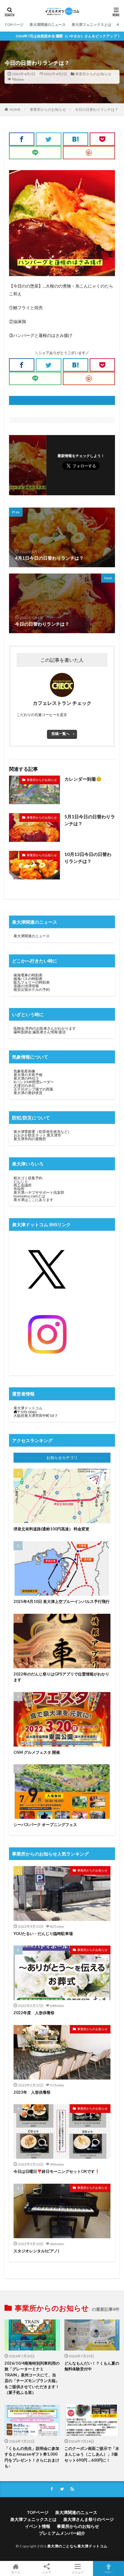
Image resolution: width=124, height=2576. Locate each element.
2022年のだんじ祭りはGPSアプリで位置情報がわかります (61, 1677)
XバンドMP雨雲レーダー (34, 1082)
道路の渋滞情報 (26, 986)
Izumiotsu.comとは (29, 1196)
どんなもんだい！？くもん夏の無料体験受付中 (92, 2366)
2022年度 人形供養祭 (34, 2013)
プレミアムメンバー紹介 (62, 2533)
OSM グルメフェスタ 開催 (37, 1752)
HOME (15, 109)
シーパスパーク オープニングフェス (45, 1825)
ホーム (16, 2572)
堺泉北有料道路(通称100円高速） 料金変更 (51, 1529)
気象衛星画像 (24, 1071)
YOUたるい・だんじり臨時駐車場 (43, 1934)
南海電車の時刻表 (28, 975)
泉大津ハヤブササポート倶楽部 (39, 1192)
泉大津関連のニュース (48, 25)
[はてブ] (76, 139)
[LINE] (35, 153)
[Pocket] (102, 139)
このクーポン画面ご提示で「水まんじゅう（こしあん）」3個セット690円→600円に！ (92, 2454)
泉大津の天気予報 (28, 1075)
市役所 (19, 1189)
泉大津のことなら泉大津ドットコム (77, 2546)
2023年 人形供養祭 (32, 2092)
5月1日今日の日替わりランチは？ (90, 820)
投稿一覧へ (60, 734)
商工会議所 (23, 1185)
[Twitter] (48, 139)
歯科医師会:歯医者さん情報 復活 (40, 1032)
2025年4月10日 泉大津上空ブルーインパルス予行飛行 (62, 1601)
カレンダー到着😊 (83, 779)
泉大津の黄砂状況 (28, 1093)
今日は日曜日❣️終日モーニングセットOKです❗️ (57, 2171)
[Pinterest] (89, 153)
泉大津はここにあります (33, 1200)
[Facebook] (22, 139)
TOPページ (14, 25)
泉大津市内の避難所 (30, 1139)
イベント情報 (38, 2526)
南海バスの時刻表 (28, 979)
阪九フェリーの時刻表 (32, 982)
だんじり (21, 1182)
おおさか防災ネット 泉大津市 (37, 1135)
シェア (47, 2572)
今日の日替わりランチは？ (97, 109)
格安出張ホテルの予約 (32, 989)
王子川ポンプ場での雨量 (33, 1089)
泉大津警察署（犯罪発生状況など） (42, 1132)
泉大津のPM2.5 (26, 1078)
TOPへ (109, 2572)
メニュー (78, 2572)
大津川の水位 (24, 1086)
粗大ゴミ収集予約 (28, 1178)
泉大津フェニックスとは (91, 25)
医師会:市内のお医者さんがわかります (45, 1028)
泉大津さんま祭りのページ (88, 2519)
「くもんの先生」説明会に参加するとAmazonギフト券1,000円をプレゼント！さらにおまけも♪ (32, 2457)
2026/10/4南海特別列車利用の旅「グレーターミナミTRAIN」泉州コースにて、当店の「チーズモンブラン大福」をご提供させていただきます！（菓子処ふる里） (32, 2378)
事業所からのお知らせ (93, 74)
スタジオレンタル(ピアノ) (36, 2251)
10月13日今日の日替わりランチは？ (88, 858)
